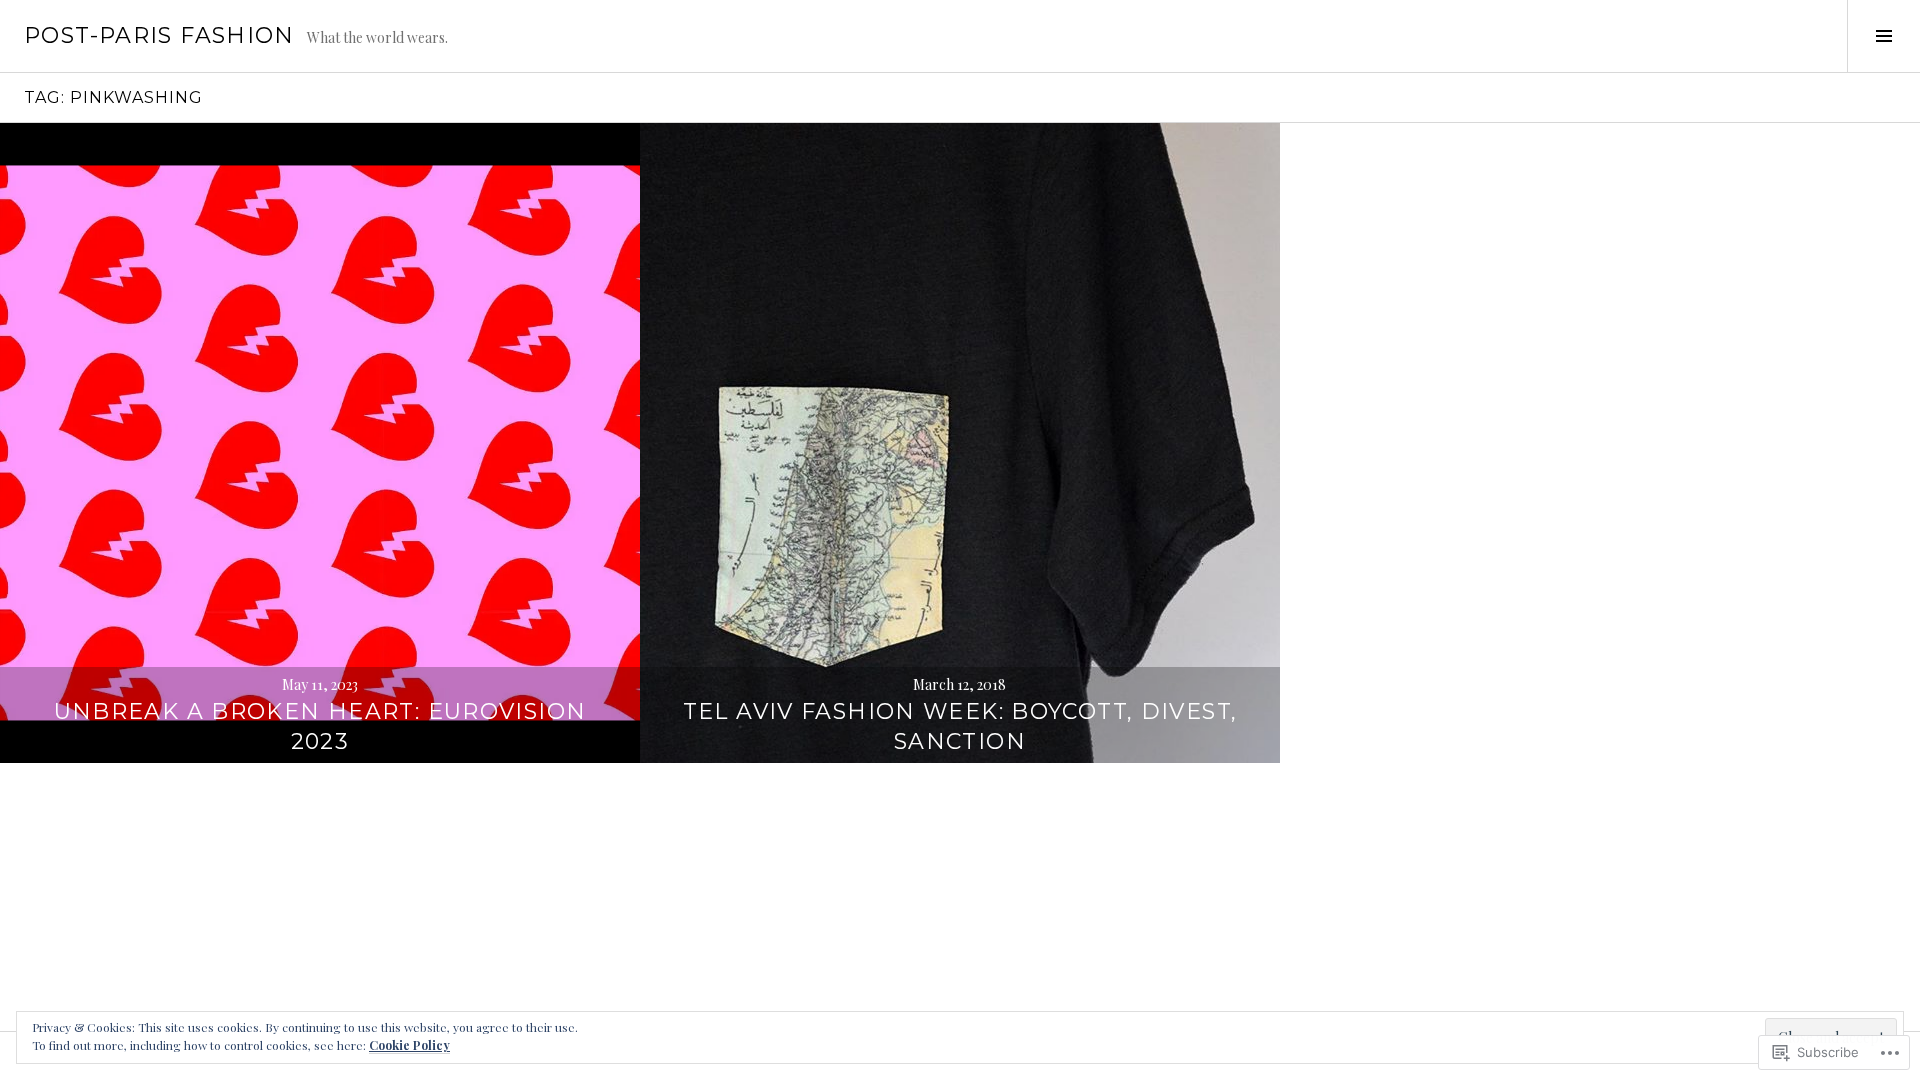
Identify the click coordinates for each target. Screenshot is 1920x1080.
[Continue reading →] (320, 443)
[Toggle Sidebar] (1883, 36)
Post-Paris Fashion (159, 35)
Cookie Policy (409, 1045)
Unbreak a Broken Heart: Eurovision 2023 (320, 726)
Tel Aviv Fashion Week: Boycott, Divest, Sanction (960, 726)
